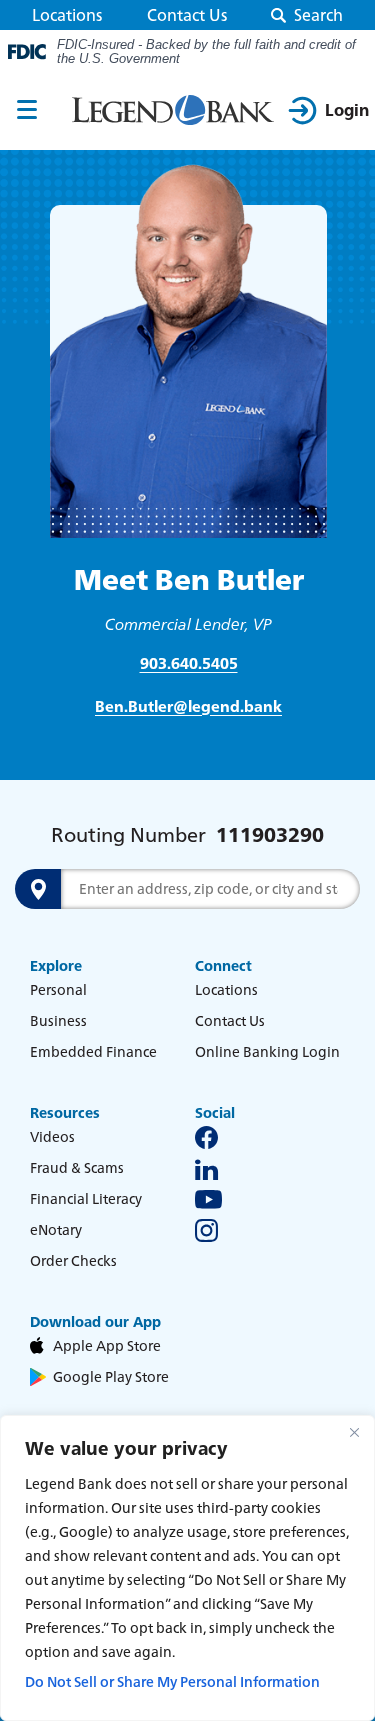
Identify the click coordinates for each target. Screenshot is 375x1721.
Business (58, 1020)
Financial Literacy (86, 1198)
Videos (52, 1136)
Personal (58, 989)
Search (318, 15)
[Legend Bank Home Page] (173, 110)
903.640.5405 (189, 663)
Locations (67, 15)
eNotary (56, 1229)
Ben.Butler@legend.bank (188, 706)
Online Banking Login (267, 1051)
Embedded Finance (93, 1051)
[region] (187, 1568)
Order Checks (73, 1260)
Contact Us (187, 15)
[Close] (354, 1432)
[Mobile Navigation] (27, 110)
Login (346, 110)
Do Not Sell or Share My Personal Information (172, 1681)
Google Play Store (111, 1376)
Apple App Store (107, 1345)
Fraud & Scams (77, 1167)
